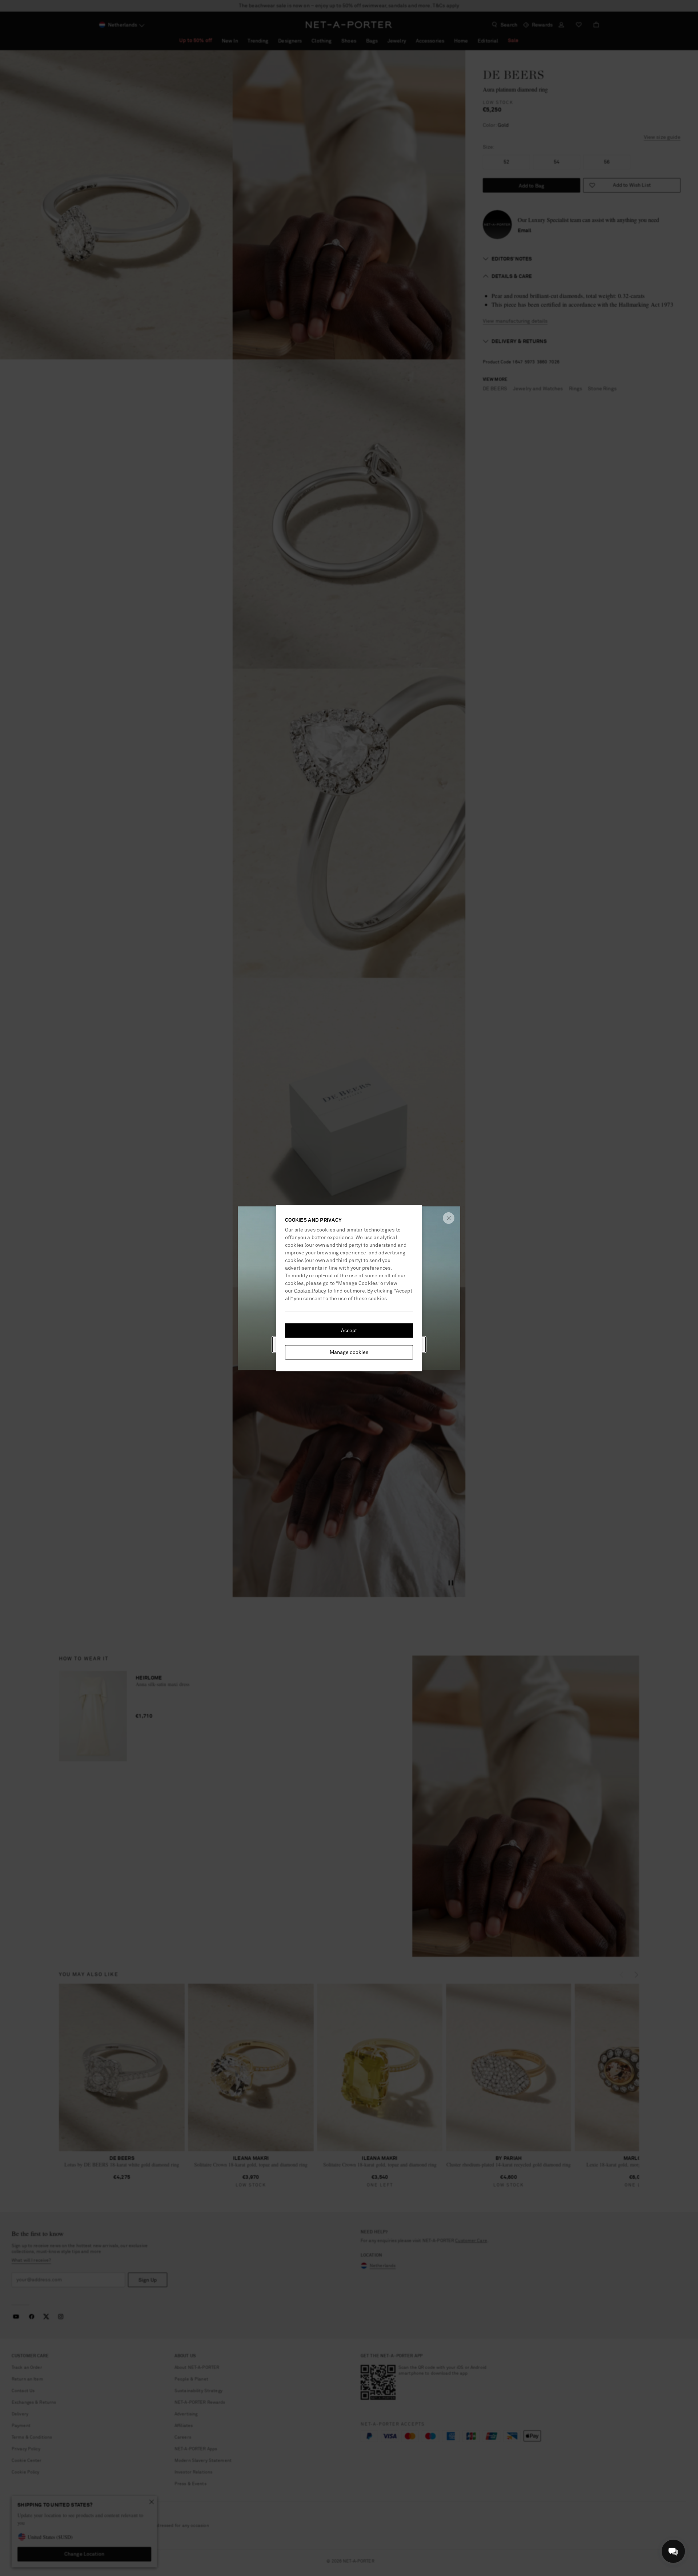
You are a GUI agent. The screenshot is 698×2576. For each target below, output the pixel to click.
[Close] (449, 1218)
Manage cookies (349, 1352)
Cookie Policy (310, 1291)
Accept (349, 1330)
